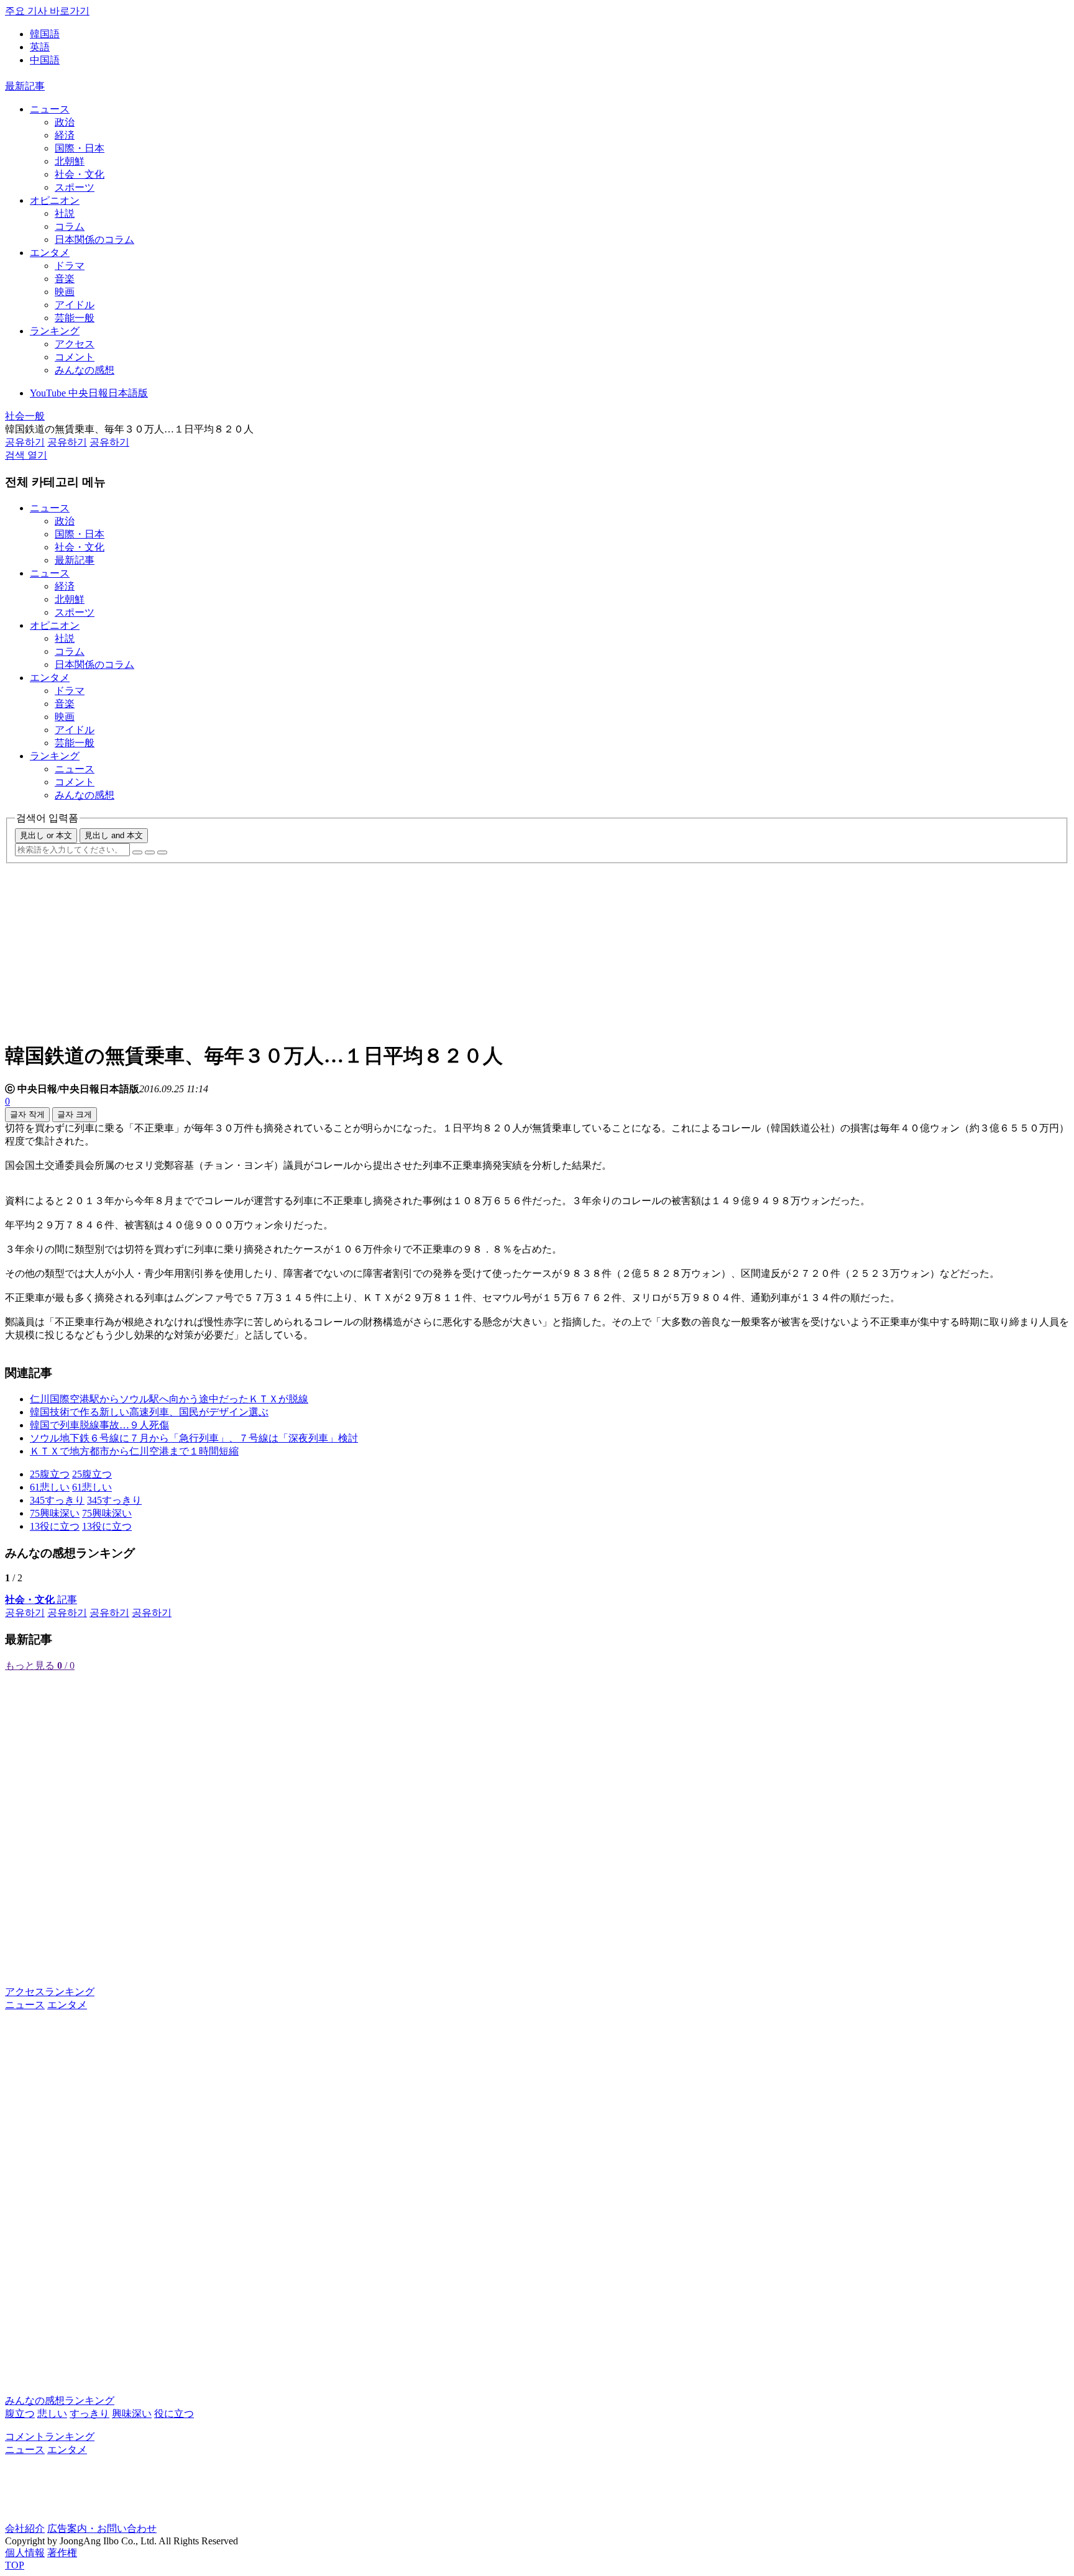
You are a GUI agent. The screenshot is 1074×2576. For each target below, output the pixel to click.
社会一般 (25, 416)
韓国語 (45, 34)
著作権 (62, 2553)
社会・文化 (80, 174)
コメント (75, 357)
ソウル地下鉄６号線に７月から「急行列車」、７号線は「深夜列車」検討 (194, 1438)
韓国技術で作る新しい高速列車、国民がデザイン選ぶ (149, 1412)
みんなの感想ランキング (60, 2400)
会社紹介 (25, 2528)
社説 (65, 213)
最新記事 (25, 86)
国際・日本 (80, 148)
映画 (65, 292)
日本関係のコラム (94, 240)
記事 (41, 1600)
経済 (65, 135)
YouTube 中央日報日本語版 (89, 393)
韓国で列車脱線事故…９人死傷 (99, 1425)
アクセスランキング (50, 1992)
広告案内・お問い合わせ (102, 2528)
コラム (70, 226)
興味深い (132, 2414)
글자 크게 (75, 1114)
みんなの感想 (85, 370)
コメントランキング (50, 2437)
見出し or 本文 (46, 835)
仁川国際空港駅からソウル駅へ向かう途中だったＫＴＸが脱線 (169, 1399)
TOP (15, 2565)
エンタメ (50, 253)
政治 (65, 122)
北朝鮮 (70, 161)
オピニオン (55, 200)
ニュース (50, 109)
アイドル (75, 305)
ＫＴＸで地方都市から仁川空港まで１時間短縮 (134, 1451)
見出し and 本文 (114, 835)
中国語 (45, 60)
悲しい (52, 2414)
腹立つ (20, 2414)
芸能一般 (75, 318)
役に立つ (174, 2414)
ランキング (55, 331)
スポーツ (75, 187)
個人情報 (25, 2553)
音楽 (65, 279)
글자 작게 (27, 1114)
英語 (40, 47)
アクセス (75, 344)
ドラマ (70, 266)
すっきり (89, 2414)
